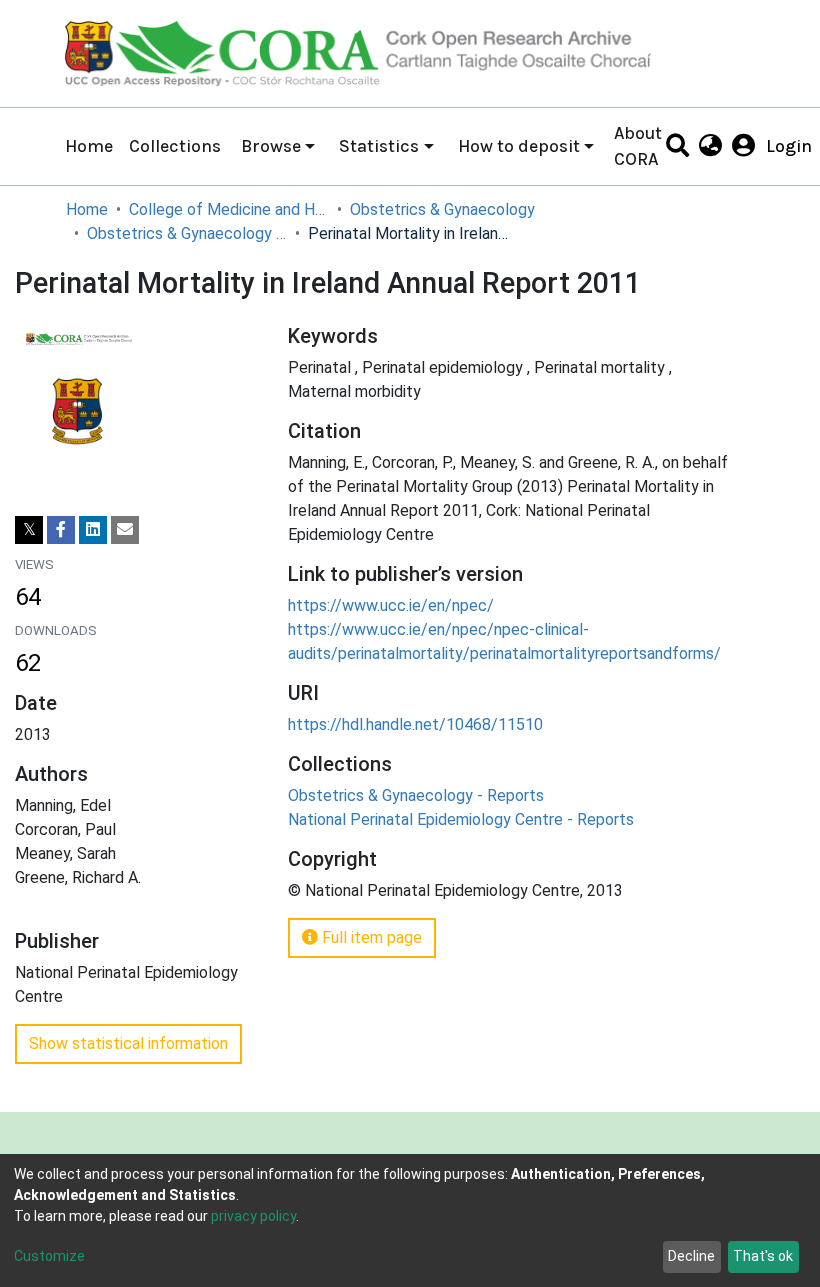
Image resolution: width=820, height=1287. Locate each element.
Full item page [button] (370, 937)
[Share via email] (125, 530)
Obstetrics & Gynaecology (442, 209)
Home (89, 146)
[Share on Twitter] (29, 530)
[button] (710, 146)
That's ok (763, 1256)
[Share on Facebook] (61, 530)
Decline (691, 1256)
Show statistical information (128, 1043)
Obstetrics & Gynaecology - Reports (187, 233)
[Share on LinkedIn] (93, 530)
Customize (49, 1256)
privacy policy (253, 1216)
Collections (175, 146)
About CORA (638, 146)
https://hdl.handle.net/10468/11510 (415, 724)
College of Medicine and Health (229, 209)
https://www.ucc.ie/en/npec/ (391, 605)
